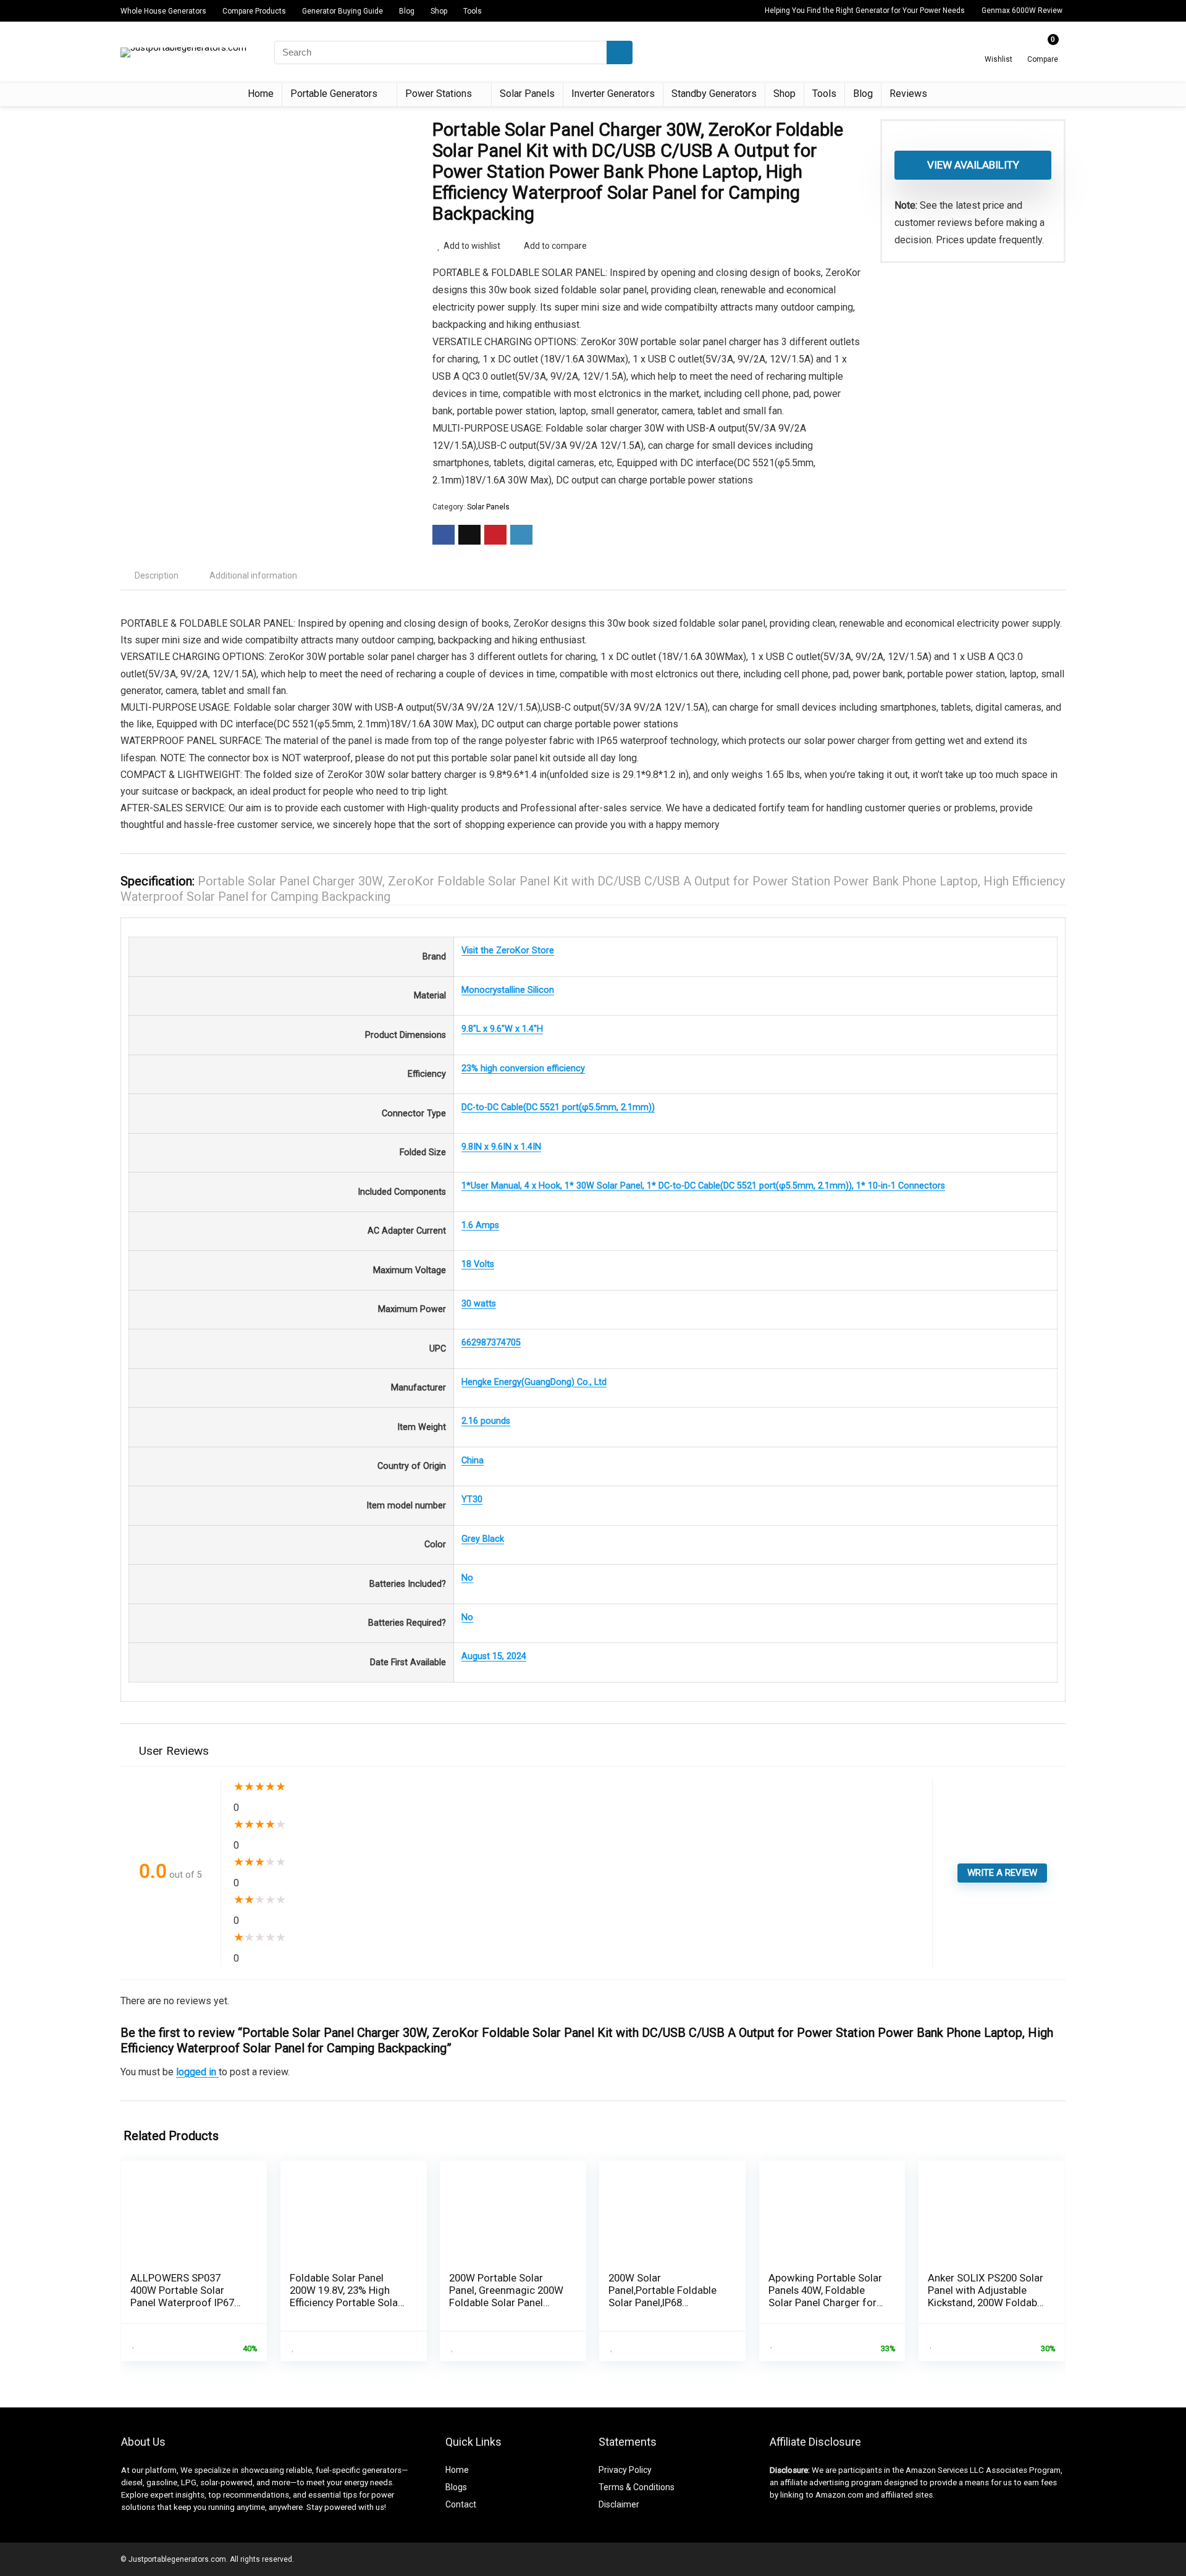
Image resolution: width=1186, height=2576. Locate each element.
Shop (439, 11)
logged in (197, 2072)
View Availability (973, 165)
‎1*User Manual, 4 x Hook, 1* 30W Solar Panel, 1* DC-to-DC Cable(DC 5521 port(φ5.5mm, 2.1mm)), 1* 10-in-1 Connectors (703, 1186)
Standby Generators (714, 94)
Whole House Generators (163, 11)
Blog (407, 11)
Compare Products (254, 11)
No (467, 1578)
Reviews (908, 94)
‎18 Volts (478, 1264)
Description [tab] (157, 575)
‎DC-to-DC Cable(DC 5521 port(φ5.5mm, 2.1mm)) (558, 1107)
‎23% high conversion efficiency (523, 1068)
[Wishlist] (999, 48)
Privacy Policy (625, 2470)
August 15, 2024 (494, 1656)
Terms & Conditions (637, 2487)
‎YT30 (472, 1499)
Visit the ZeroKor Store (508, 951)
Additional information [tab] (253, 575)
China (473, 1461)
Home (261, 94)
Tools (473, 11)
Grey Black (483, 1539)
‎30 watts (479, 1304)
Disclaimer (619, 2504)
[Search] (620, 52)
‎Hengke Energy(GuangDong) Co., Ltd (534, 1382)
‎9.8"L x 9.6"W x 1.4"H (502, 1029)
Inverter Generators (613, 94)
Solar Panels (527, 94)
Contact (461, 2504)
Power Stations (439, 94)
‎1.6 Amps (480, 1225)
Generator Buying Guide (343, 11)
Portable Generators (334, 94)
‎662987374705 (491, 1343)
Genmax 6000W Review (1022, 10)
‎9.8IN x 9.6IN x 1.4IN (501, 1147)
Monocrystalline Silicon (508, 990)
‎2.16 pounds (486, 1421)
